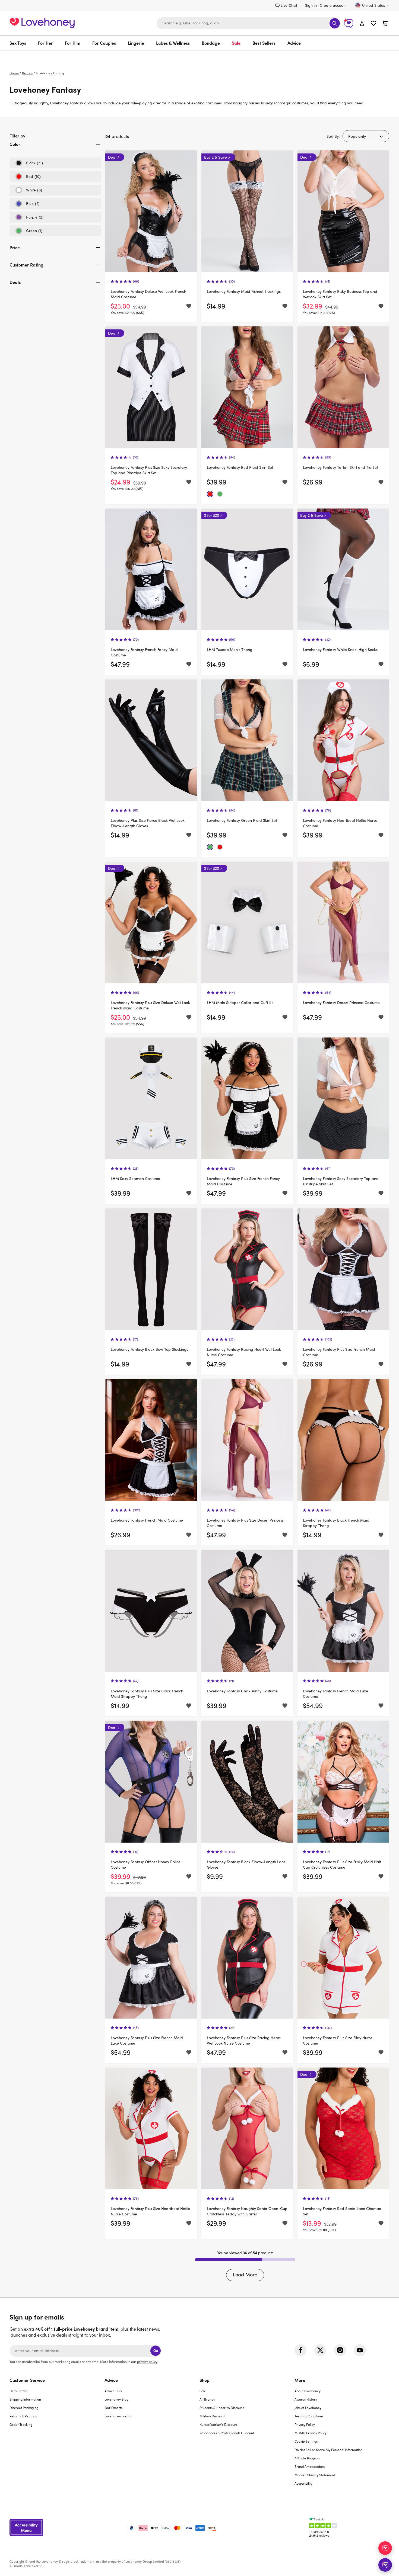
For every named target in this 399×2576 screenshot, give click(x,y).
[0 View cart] (385, 24)
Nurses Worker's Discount (218, 2424)
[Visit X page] (320, 2350)
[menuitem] (21, 43)
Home (14, 73)
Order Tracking (21, 2424)
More (300, 2380)
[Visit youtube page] (360, 2350)
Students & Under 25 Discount (222, 2408)
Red (28, 178)
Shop (205, 2380)
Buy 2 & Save (216, 157)
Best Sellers (264, 43)
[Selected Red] (210, 494)
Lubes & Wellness (173, 43)
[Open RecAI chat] (385, 2548)
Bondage (211, 43)
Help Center (19, 2391)
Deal (112, 157)
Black (29, 164)
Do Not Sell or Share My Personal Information (329, 2450)
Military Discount (212, 2416)
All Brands (207, 2399)
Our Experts (113, 2408)
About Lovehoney (308, 2391)
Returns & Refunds (23, 2416)
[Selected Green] (220, 494)
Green (29, 232)
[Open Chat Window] (385, 2565)
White (29, 191)
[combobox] (249, 23)
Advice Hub (113, 2391)
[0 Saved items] (373, 24)
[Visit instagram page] (340, 2350)
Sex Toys (18, 43)
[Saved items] (189, 306)
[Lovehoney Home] (42, 22)
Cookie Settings (306, 2441)
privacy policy (147, 2362)
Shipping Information (25, 2399)
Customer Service (27, 2380)
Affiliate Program (307, 2458)
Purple (29, 219)
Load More (245, 2275)
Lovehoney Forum (118, 2416)
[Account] (362, 23)
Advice (294, 43)
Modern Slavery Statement (315, 2475)
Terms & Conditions (309, 2416)
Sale (236, 43)
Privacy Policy (305, 2424)
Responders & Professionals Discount (227, 2433)
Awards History (306, 2399)
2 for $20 (212, 515)
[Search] (335, 23)
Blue (27, 205)
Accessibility (303, 2483)
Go (156, 2351)
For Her (45, 43)
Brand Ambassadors (310, 2466)
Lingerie (136, 43)
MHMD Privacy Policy (311, 2433)
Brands (27, 73)
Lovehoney (200, 56)
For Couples (104, 43)
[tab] (55, 149)
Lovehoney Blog (116, 2399)
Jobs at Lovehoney (308, 2408)
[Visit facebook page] (300, 2350)
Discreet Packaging (24, 2408)
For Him (73, 43)
